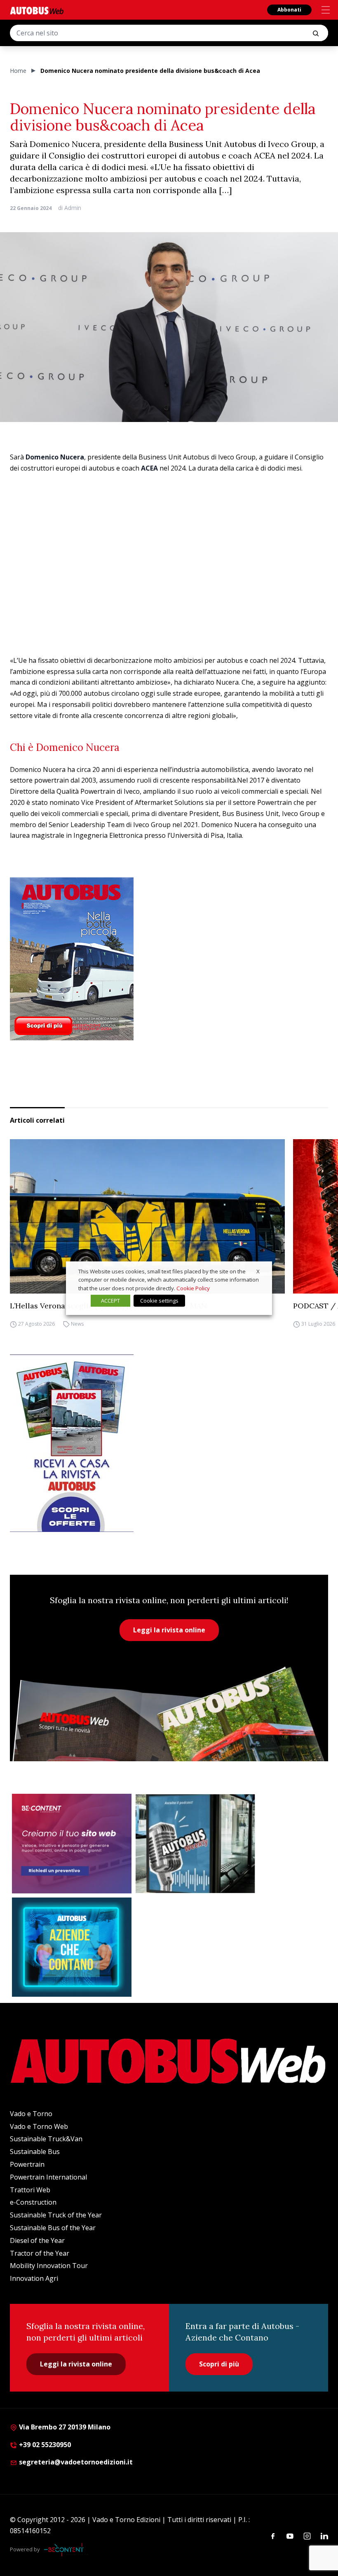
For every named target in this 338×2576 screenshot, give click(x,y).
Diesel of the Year (37, 2240)
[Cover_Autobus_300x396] (169, 959)
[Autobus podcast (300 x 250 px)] (195, 1844)
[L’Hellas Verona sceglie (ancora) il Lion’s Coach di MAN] (147, 1216)
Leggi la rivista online (169, 1630)
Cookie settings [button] (159, 1301)
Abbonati (289, 10)
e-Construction (33, 2202)
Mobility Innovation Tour (49, 2266)
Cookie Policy (193, 1288)
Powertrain (27, 2164)
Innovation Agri (34, 2278)
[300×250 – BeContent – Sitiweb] (72, 1844)
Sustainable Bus (35, 2152)
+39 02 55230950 (44, 2445)
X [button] (258, 1271)
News (77, 1324)
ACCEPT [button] (110, 1301)
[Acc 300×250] (72, 1947)
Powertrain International (48, 2177)
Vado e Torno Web (39, 2126)
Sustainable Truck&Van (46, 2139)
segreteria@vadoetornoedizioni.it (76, 2462)
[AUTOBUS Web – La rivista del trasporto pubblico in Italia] (37, 10)
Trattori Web (30, 2190)
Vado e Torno (31, 2114)
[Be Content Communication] (66, 2550)
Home (18, 71)
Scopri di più (219, 2364)
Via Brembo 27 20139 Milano (64, 2427)
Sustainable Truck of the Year (56, 2215)
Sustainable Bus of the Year (53, 2228)
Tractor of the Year (40, 2253)
